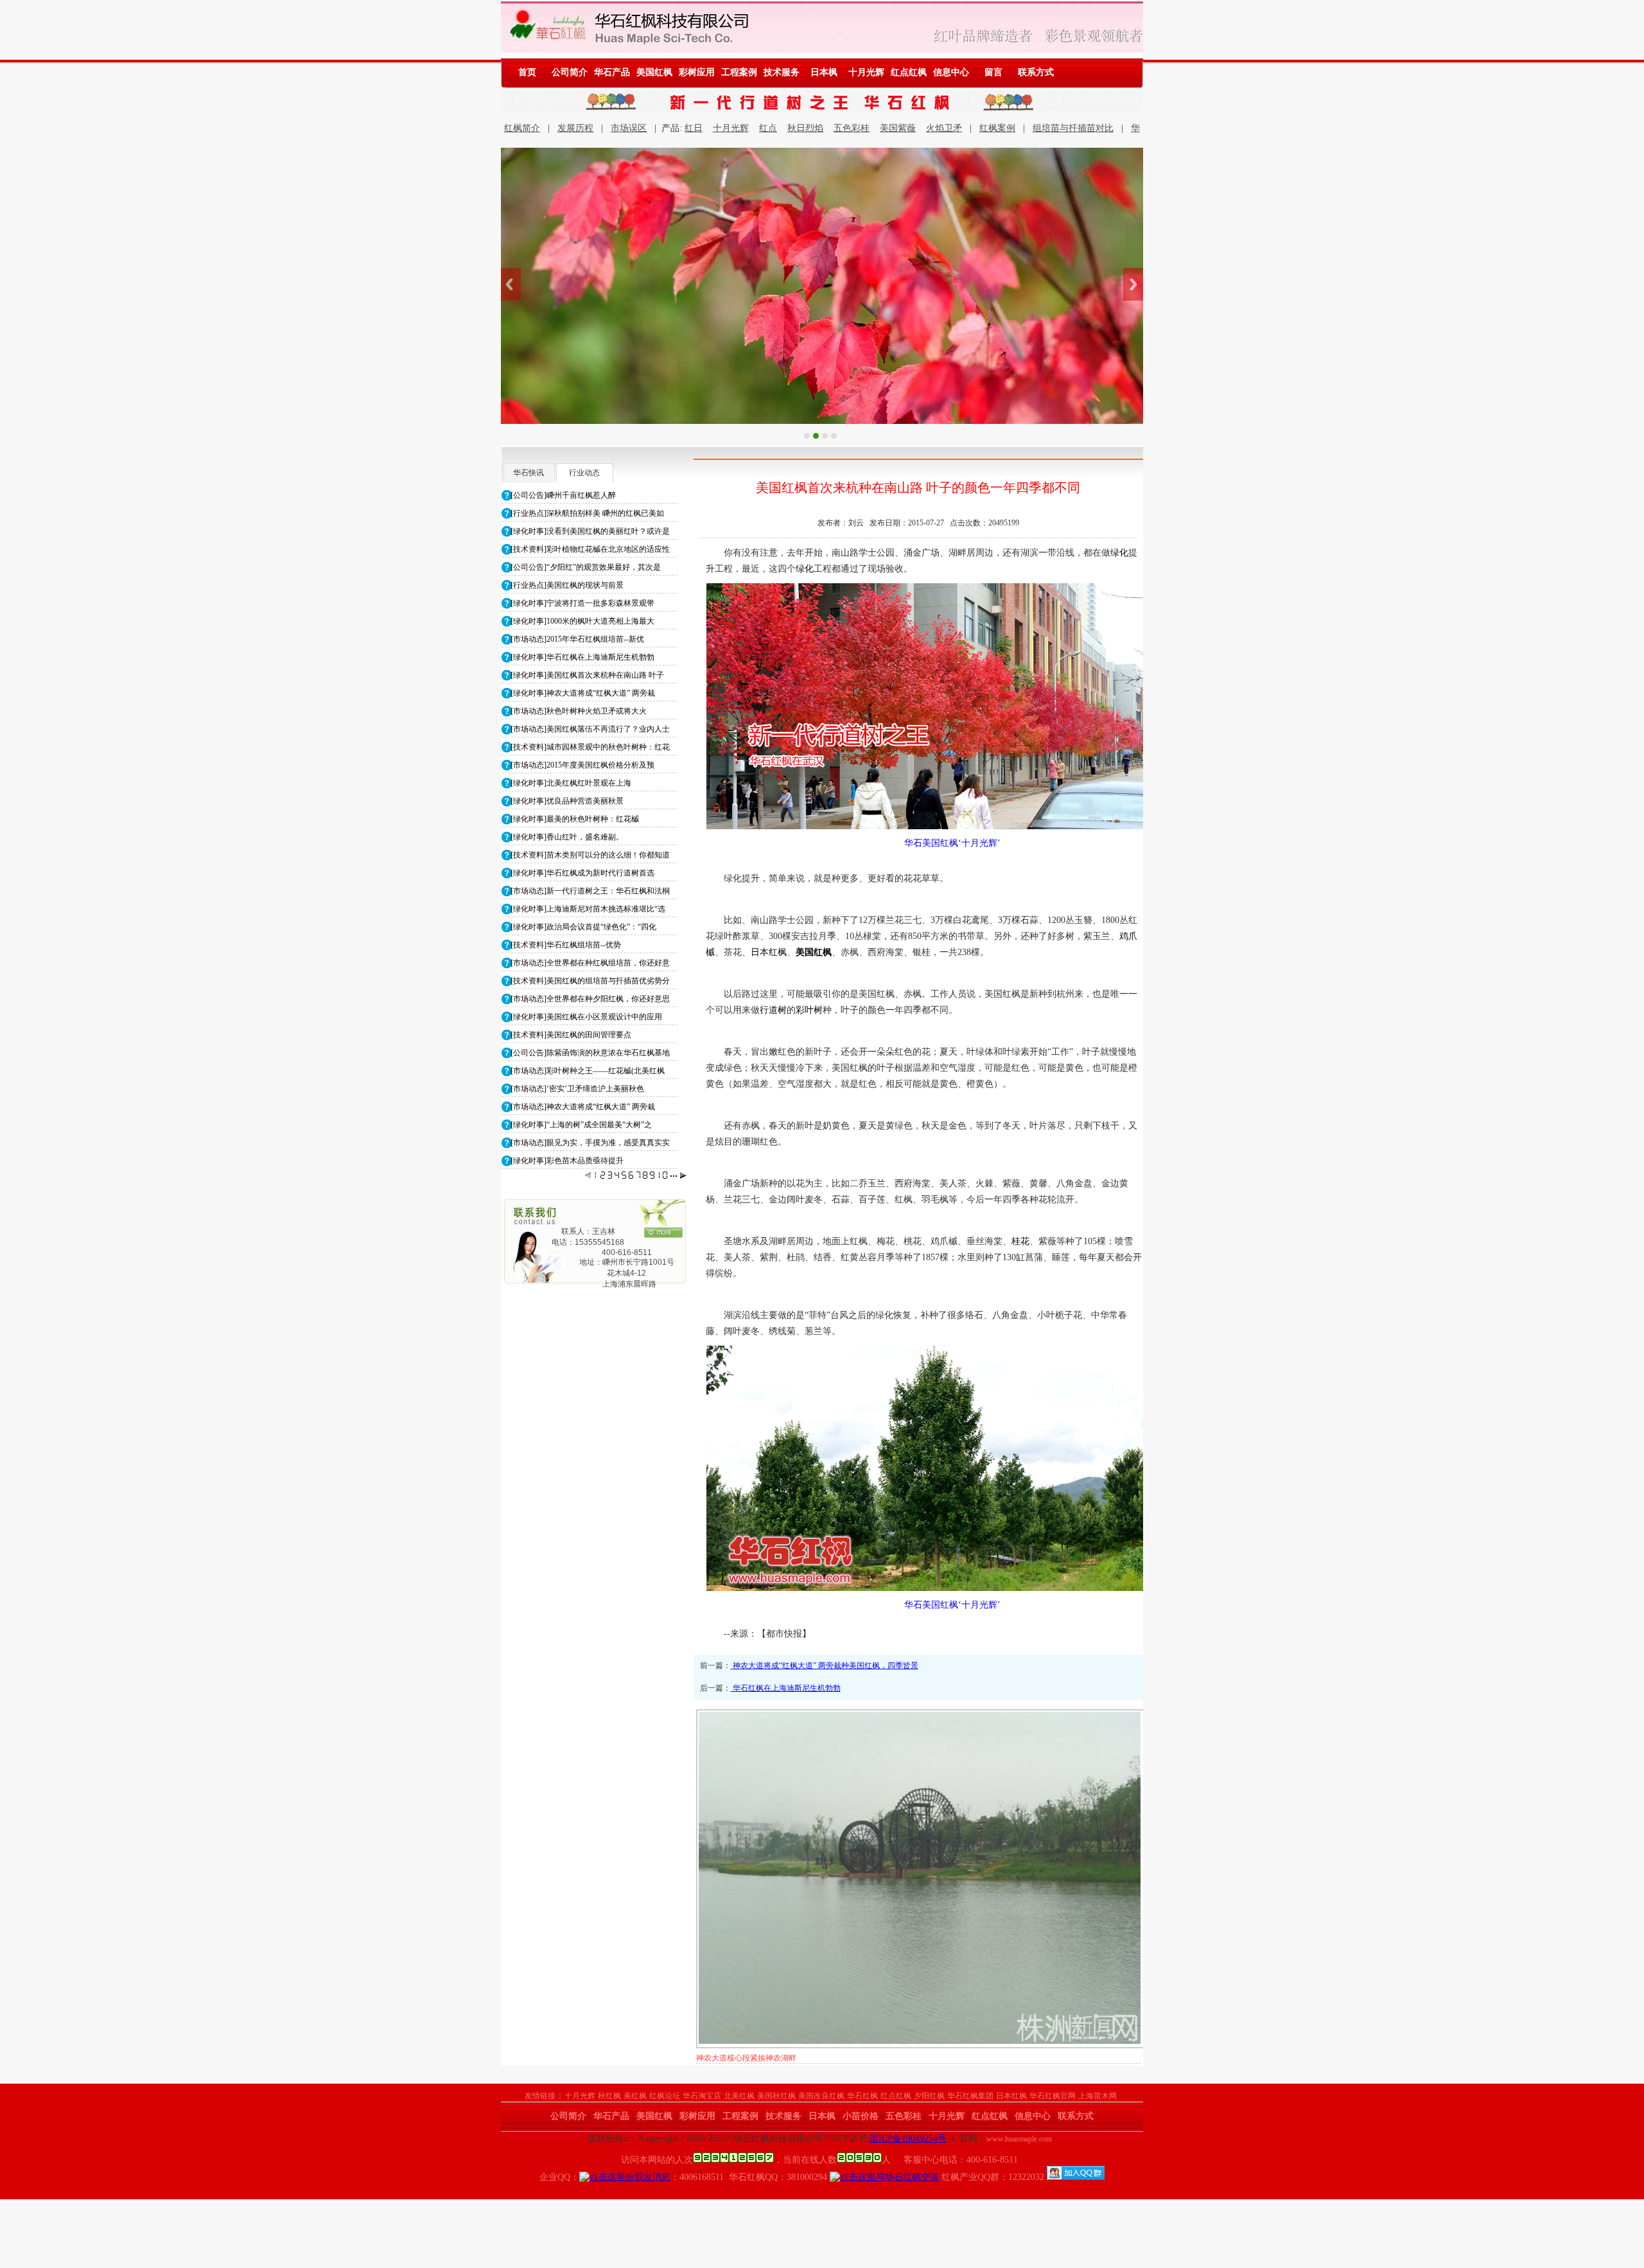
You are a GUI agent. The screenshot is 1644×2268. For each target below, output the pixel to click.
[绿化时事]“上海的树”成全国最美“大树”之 (581, 1125)
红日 (694, 128)
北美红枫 (739, 2096)
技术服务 (782, 72)
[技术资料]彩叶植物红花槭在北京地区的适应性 (590, 549)
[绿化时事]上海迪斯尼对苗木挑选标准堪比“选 (588, 909)
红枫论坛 (665, 2096)
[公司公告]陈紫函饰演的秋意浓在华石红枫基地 (590, 1053)
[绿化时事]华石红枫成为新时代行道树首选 (582, 873)
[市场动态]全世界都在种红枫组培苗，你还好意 (590, 963)
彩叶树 (809, 1010)
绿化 (1119, 553)
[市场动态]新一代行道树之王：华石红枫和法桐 (590, 891)
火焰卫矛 (944, 128)
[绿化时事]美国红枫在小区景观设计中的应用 (586, 1017)
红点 (768, 128)
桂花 (1020, 1241)
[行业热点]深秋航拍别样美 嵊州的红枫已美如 (587, 513)
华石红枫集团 (970, 2096)
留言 (993, 72)
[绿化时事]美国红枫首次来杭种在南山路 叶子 (587, 675)
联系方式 (1036, 72)
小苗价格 (861, 2116)
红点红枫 (909, 72)
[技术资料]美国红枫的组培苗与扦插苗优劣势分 (590, 981)
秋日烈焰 (805, 128)
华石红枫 (862, 2096)
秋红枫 (609, 2096)
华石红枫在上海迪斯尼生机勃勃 (786, 1688)
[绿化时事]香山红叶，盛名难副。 (567, 837)
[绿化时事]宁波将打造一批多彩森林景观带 (582, 603)
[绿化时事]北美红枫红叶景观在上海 (571, 783)
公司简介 (570, 72)
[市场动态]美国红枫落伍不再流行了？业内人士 (590, 729)
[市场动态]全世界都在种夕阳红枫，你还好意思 (590, 999)
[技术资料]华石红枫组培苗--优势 (566, 945)
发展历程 (575, 128)
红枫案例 (997, 128)
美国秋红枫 (776, 2096)
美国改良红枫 (821, 2096)
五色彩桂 (852, 128)
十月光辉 (866, 72)
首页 (527, 72)
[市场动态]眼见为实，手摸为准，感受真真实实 (590, 1143)
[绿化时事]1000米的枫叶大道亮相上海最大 (582, 621)
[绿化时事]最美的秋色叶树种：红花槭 (575, 819)
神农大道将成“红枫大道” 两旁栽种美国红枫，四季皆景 (825, 1666)
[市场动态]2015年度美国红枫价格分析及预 (582, 765)
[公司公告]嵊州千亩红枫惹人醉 (563, 495)
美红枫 (635, 2096)
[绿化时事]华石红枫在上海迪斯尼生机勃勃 (582, 657)
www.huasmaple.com (1019, 2139)
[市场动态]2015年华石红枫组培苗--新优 (577, 639)
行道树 (773, 1010)
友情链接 (540, 2096)
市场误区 (629, 128)
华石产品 (612, 72)
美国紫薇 (898, 128)
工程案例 (739, 72)
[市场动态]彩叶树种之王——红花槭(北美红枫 (588, 1071)
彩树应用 (697, 72)
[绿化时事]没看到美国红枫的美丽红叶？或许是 (590, 531)
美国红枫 (654, 72)
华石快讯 (529, 473)
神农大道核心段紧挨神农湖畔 (746, 2058)
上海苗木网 (1097, 2096)
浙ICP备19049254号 (908, 2139)
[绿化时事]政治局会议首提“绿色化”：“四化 (583, 927)
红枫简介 (522, 128)
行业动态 (584, 473)
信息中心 (951, 72)
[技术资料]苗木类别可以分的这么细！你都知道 (590, 855)
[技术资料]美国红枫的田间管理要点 (571, 1035)
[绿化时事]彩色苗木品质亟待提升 (567, 1161)
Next (1133, 284)
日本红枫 (769, 952)
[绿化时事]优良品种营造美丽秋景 (567, 801)
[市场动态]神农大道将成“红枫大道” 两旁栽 (583, 1107)
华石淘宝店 (702, 2096)
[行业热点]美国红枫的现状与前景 (567, 585)
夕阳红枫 (929, 2096)
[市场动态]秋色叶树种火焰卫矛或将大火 (579, 711)
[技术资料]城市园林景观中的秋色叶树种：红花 (590, 747)
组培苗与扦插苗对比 (1073, 128)
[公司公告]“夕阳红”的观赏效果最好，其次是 (586, 567)
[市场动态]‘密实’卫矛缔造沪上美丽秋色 (577, 1089)
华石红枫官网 (1053, 2096)
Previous (511, 284)
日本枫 (824, 72)
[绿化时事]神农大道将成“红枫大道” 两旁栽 (583, 693)
